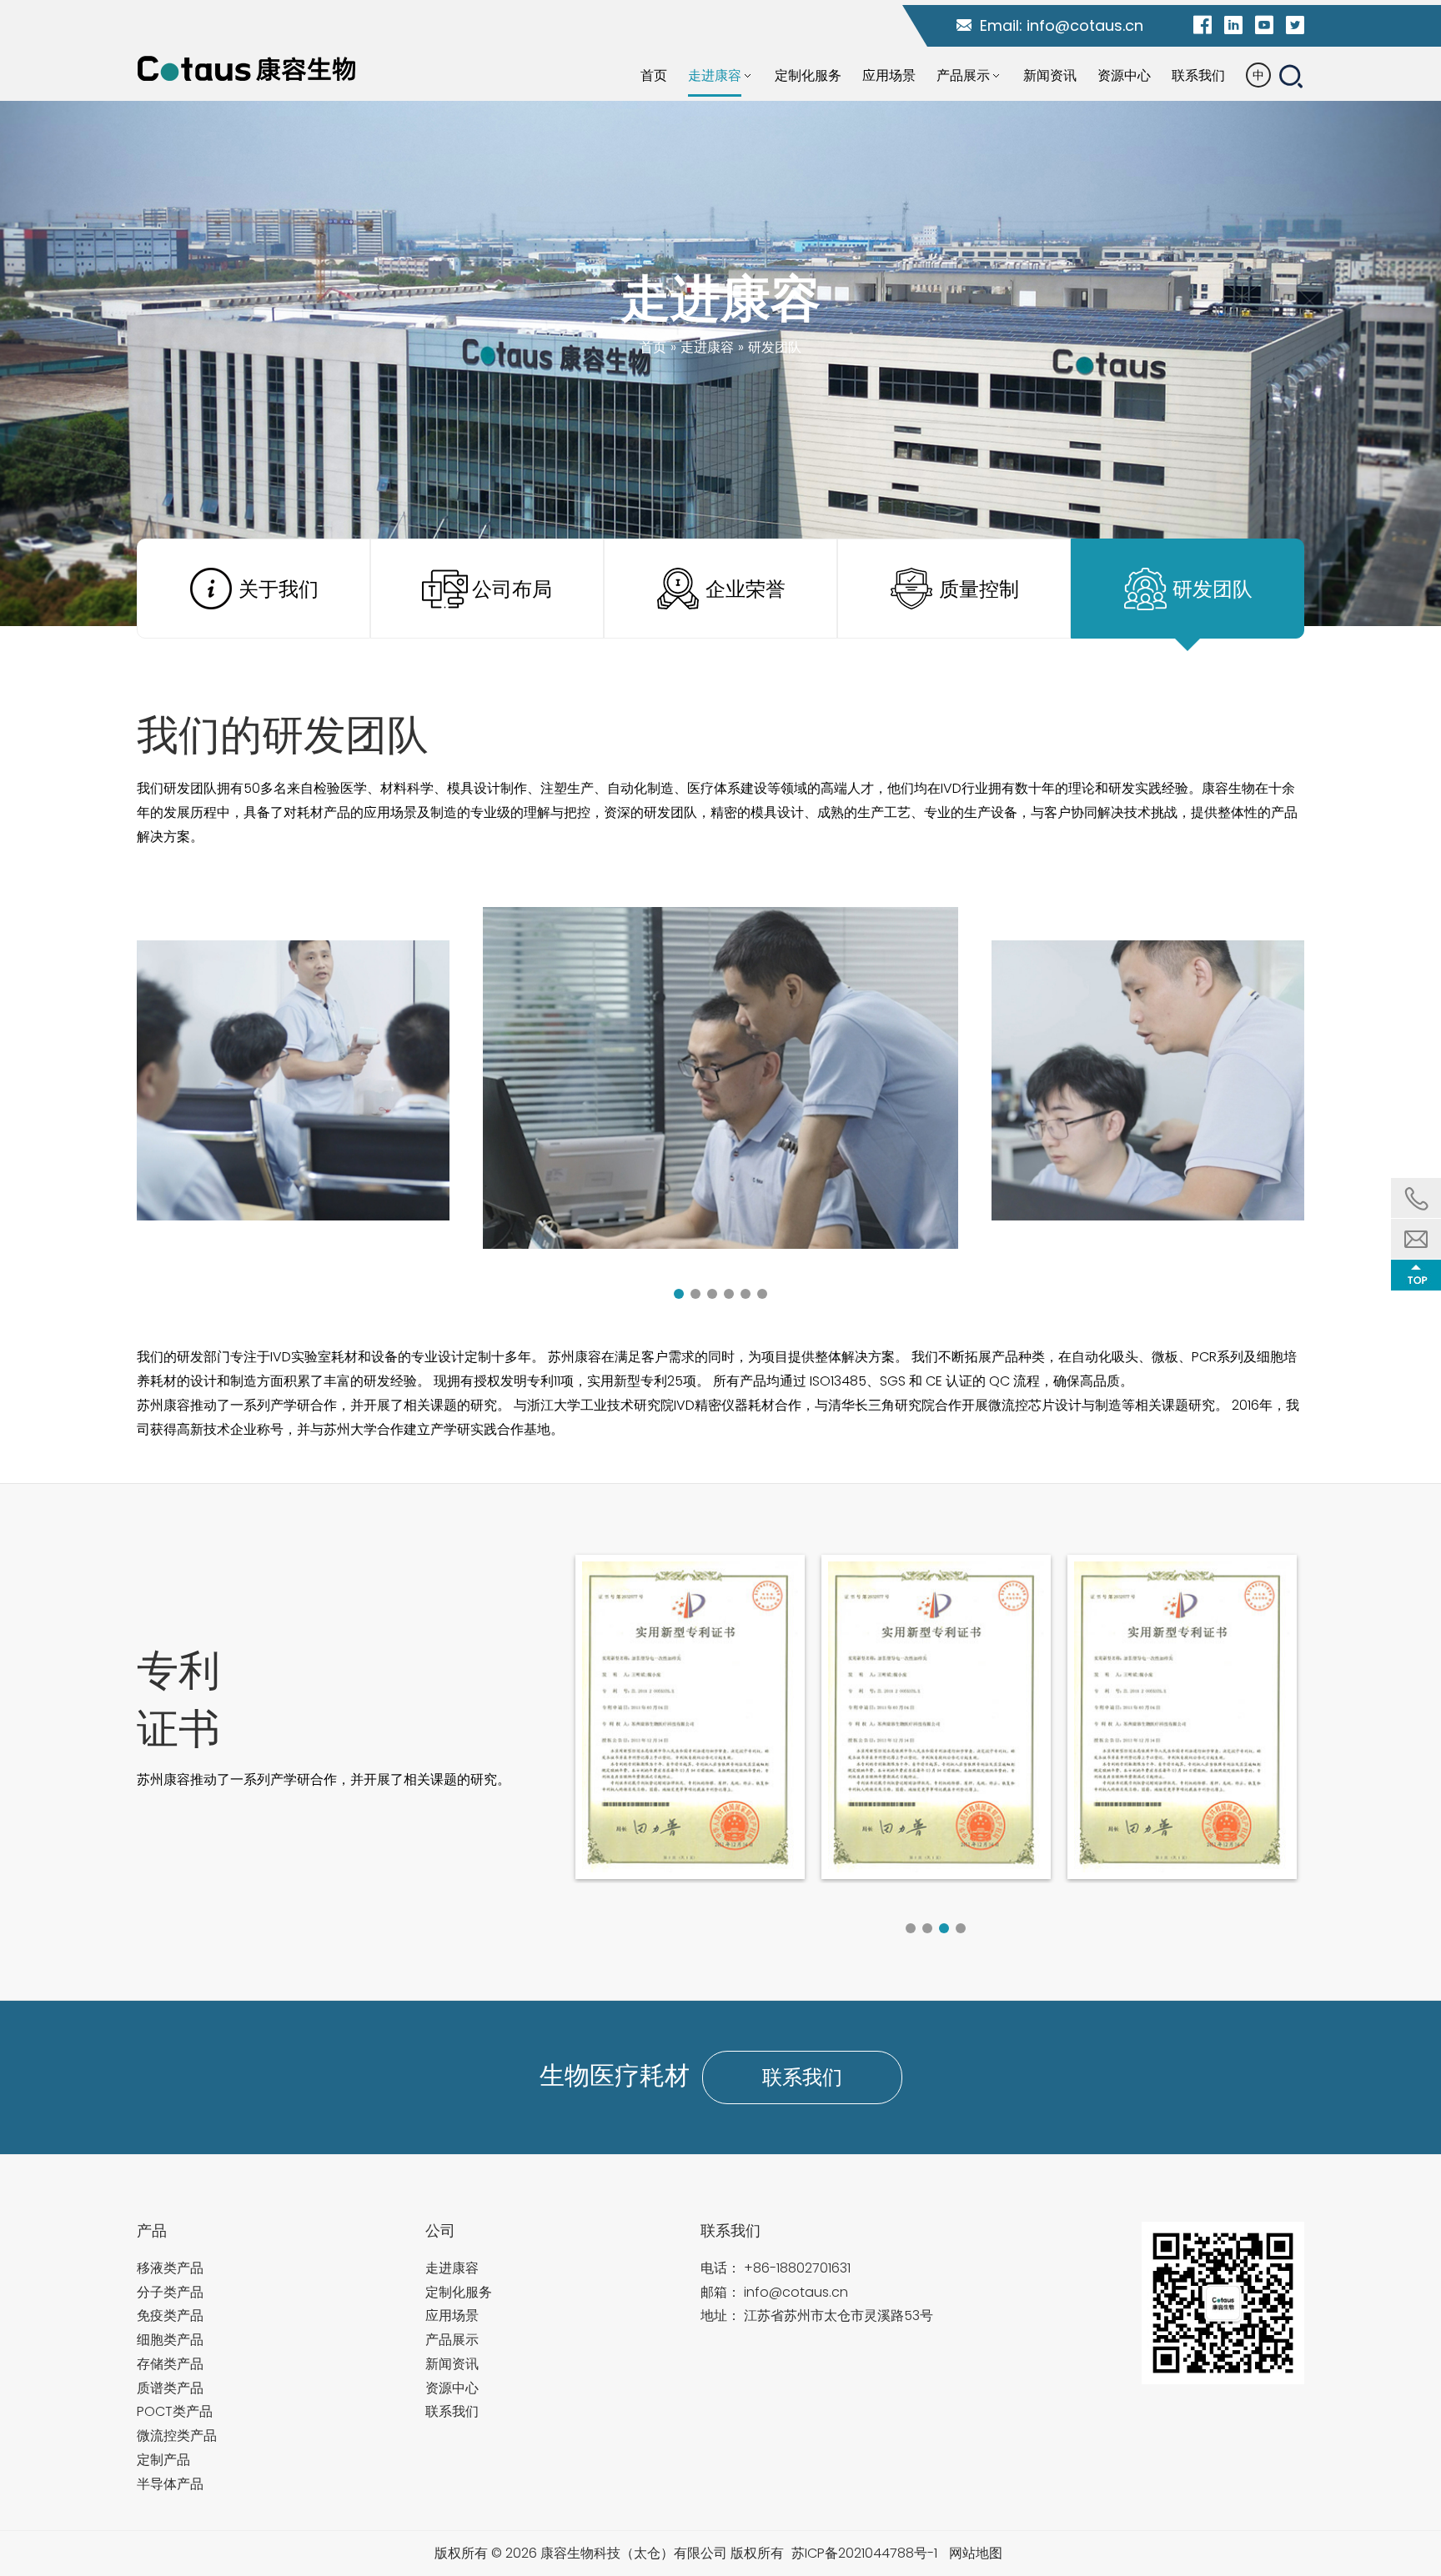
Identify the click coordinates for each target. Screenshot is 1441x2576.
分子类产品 (170, 2292)
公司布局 (512, 589)
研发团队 (1213, 589)
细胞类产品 (170, 2340)
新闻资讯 (452, 2364)
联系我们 (802, 2077)
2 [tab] (695, 1294)
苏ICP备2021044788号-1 (864, 2553)
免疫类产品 (170, 2315)
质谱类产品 (170, 2388)
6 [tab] (762, 1294)
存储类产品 (170, 2364)
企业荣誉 (746, 589)
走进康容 (452, 2268)
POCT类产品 (175, 2411)
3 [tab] (712, 1294)
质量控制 (979, 589)
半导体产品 (170, 2484)
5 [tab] (746, 1294)
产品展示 (452, 2340)
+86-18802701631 (797, 2268)
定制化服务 (459, 2292)
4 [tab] (729, 1294)
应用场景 (452, 2315)
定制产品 (163, 2460)
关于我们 (279, 589)
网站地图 (976, 2553)
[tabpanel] (720, 1078)
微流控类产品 (177, 2436)
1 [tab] (679, 1294)
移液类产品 (170, 2268)
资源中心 (452, 2388)
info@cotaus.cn (1085, 25)
